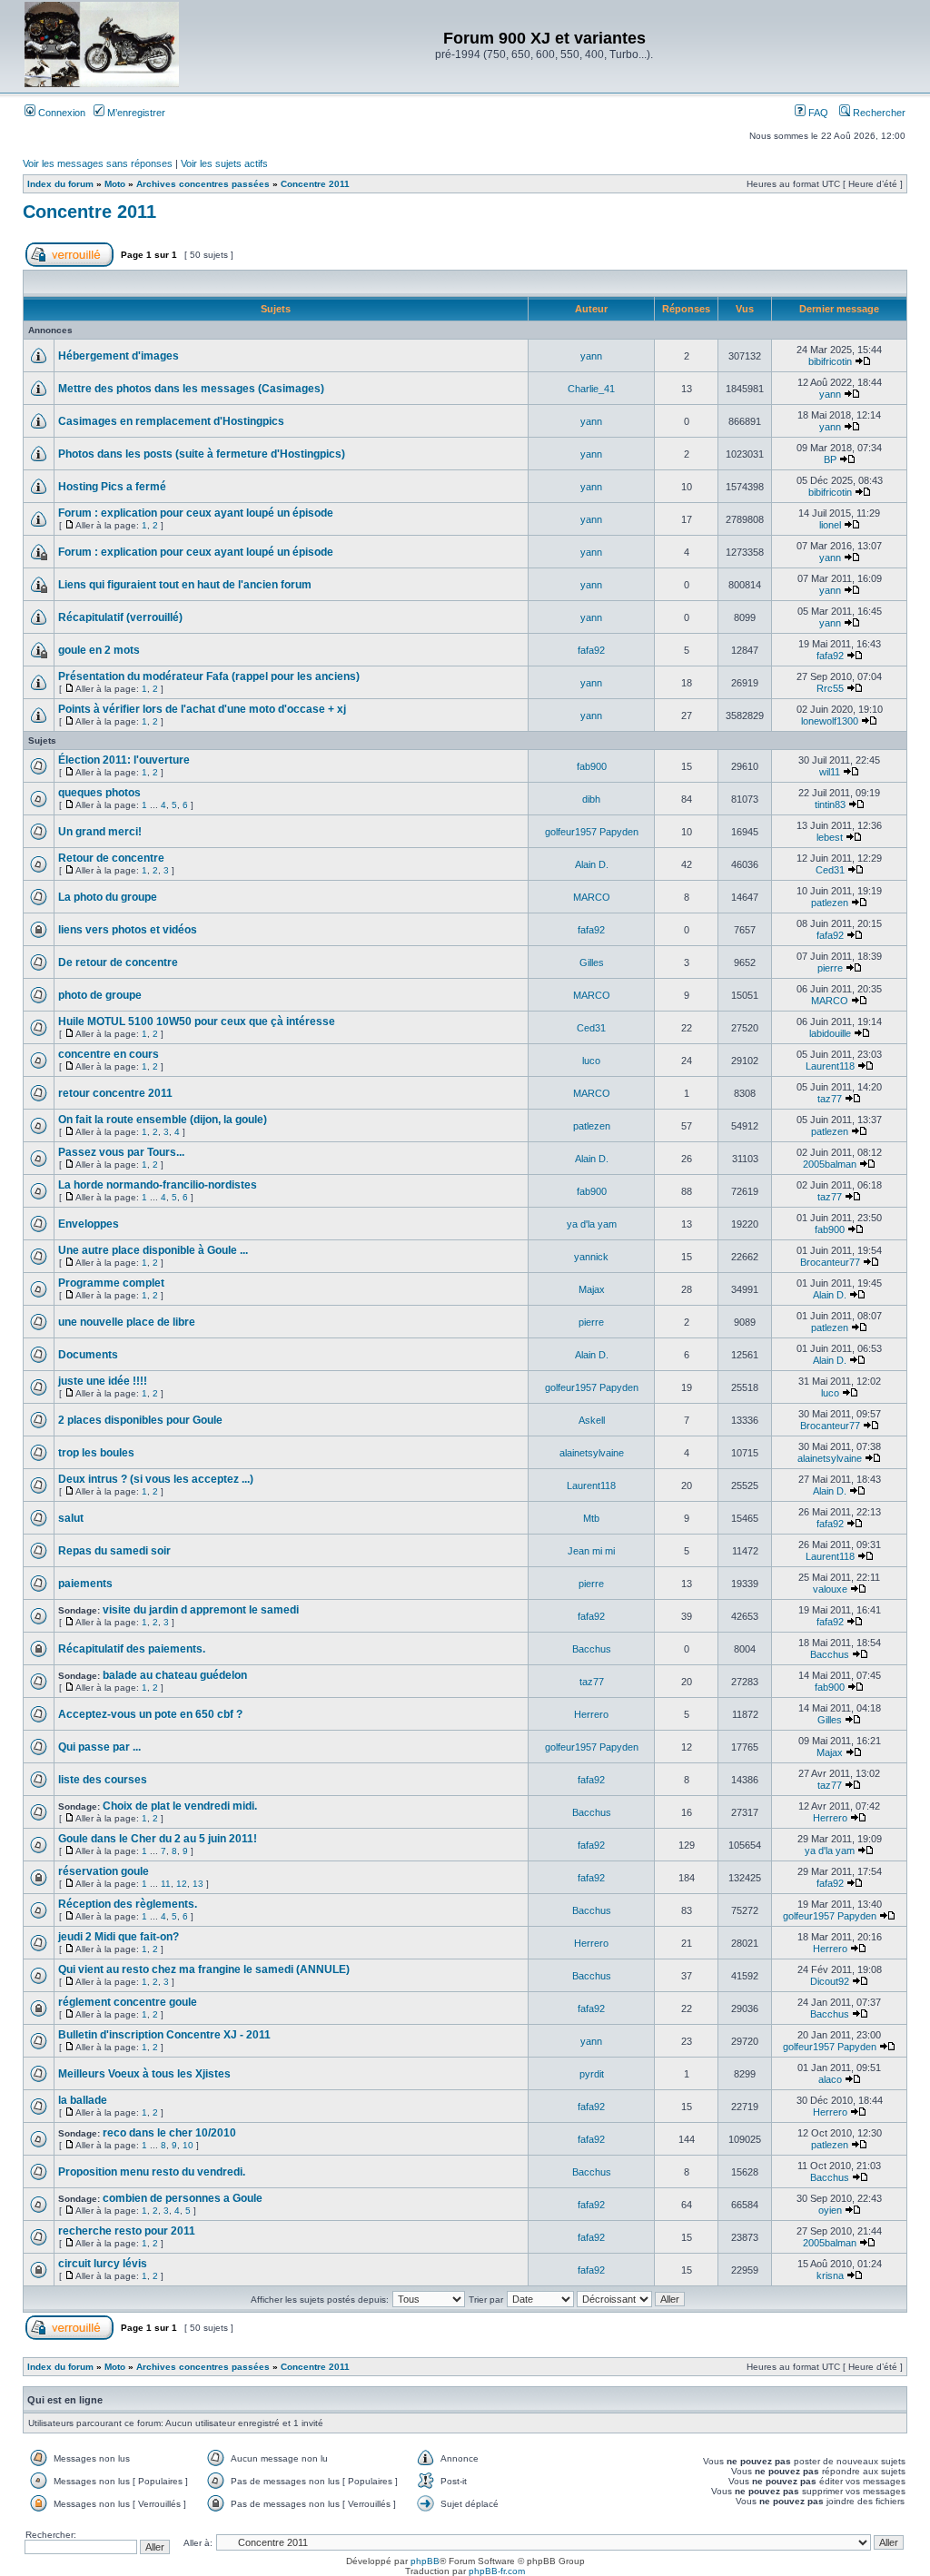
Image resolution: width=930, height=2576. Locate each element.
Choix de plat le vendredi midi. (180, 1806)
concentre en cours (109, 1054)
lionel (830, 525)
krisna (830, 2275)
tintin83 (830, 804)
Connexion (60, 113)
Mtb (591, 1518)
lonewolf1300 (830, 721)
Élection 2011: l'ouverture (124, 760)
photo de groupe (100, 995)
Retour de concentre (111, 858)
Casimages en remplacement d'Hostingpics (171, 421)
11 (166, 1884)
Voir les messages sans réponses (98, 163)
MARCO (592, 897)
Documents (88, 1355)
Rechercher (878, 113)
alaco (830, 2079)
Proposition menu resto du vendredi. (152, 2172)
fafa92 (591, 650)
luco (591, 1061)
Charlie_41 (591, 389)
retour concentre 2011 (115, 1093)
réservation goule (104, 1871)
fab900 (592, 766)
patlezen (830, 903)
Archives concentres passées (203, 184)
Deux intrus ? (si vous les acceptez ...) (156, 1479)
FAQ (817, 113)
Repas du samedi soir (114, 1551)
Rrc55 (830, 688)
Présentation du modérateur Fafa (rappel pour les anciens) (209, 676)
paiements (85, 1584)
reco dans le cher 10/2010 (169, 2133)
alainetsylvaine (592, 1453)
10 (188, 2145)
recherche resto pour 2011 (127, 2231)
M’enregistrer (135, 113)
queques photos (99, 793)
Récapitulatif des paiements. (132, 1649)
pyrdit (592, 2074)
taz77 (830, 1099)
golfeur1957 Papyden (592, 832)
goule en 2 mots (99, 650)
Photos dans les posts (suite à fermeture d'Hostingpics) (202, 454)
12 (182, 1884)
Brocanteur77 (830, 1262)
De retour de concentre (118, 962)
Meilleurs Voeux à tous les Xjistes (144, 2074)
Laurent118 (830, 1066)
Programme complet (111, 1283)
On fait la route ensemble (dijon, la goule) (163, 1120)
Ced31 (830, 870)
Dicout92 (830, 1981)
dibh (591, 799)
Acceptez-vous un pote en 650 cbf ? (150, 1714)
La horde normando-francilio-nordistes (158, 1185)
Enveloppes (89, 1224)
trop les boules (96, 1453)
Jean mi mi (591, 1551)
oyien (830, 2210)
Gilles (592, 962)
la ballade (83, 2100)
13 (198, 1884)
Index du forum (60, 184)
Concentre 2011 (315, 184)
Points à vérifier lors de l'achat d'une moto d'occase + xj (202, 709)
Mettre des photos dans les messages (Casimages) (191, 389)
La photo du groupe (108, 897)
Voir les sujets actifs (224, 163)
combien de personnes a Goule (183, 2198)
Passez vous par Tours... (121, 1152)
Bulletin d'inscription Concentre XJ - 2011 (164, 2035)
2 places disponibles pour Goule (140, 1420)
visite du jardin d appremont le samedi (201, 1610)
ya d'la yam (592, 1224)
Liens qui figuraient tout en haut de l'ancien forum (185, 585)
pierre (830, 968)
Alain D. (592, 864)
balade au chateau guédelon (175, 1675)
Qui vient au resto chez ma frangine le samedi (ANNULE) (204, 1969)
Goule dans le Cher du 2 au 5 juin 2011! (158, 1839)
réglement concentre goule (128, 2002)
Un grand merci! (100, 832)
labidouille (830, 1033)
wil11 (830, 772)
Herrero (591, 1714)
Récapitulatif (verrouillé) (120, 617)
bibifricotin (830, 361)
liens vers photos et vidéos (128, 930)
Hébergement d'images (119, 356)
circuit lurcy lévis (103, 2264)
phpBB (425, 2561)
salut (71, 1518)
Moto (115, 184)
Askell (592, 1420)
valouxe (830, 1589)
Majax (592, 1289)
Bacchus (592, 1649)
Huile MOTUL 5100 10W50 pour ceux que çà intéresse (197, 1022)
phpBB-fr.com (497, 2571)
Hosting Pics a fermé (112, 487)
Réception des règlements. (128, 1904)
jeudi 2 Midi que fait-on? (119, 1937)
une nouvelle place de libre (127, 1322)
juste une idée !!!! (103, 1381)
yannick (591, 1257)
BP (830, 459)
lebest (830, 837)
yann (591, 356)
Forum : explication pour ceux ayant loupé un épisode (196, 513)
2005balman (830, 1164)
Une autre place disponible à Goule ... (153, 1250)
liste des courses (103, 1780)
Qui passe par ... (99, 1747)
